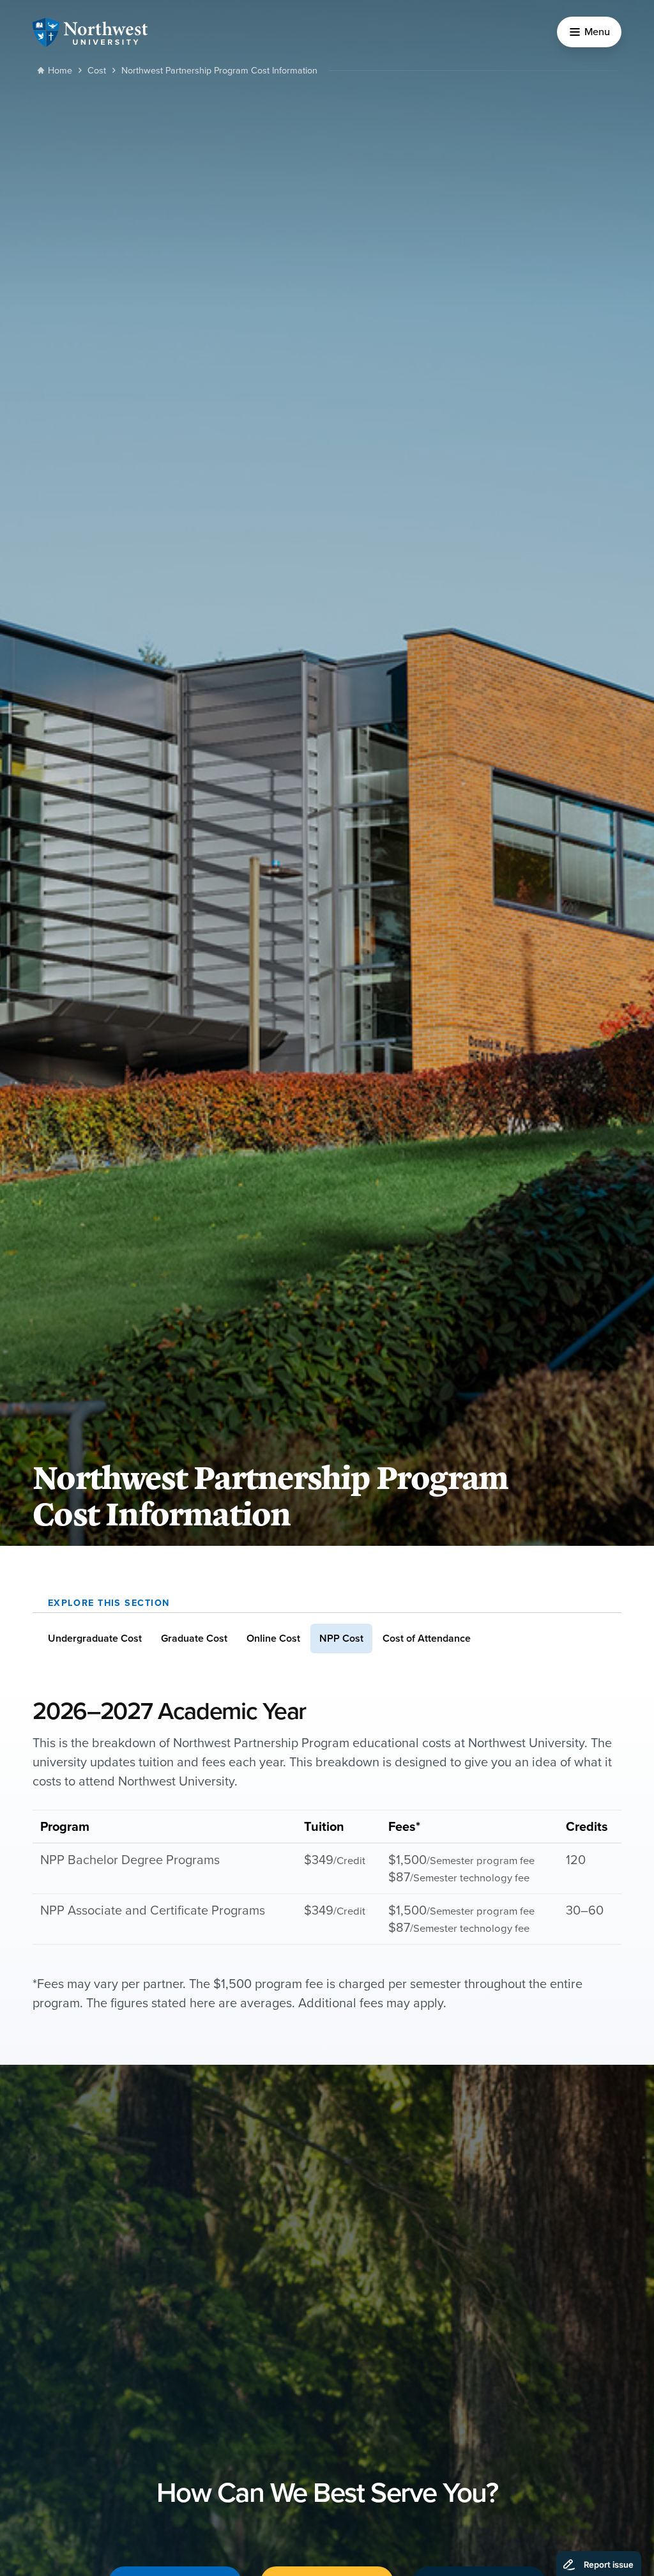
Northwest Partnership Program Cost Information (219, 70)
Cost (97, 70)
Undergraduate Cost (95, 1638)
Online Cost (273, 1638)
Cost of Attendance (427, 1638)
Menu (597, 31)
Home (60, 70)
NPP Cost (341, 1638)
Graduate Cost (194, 1638)
